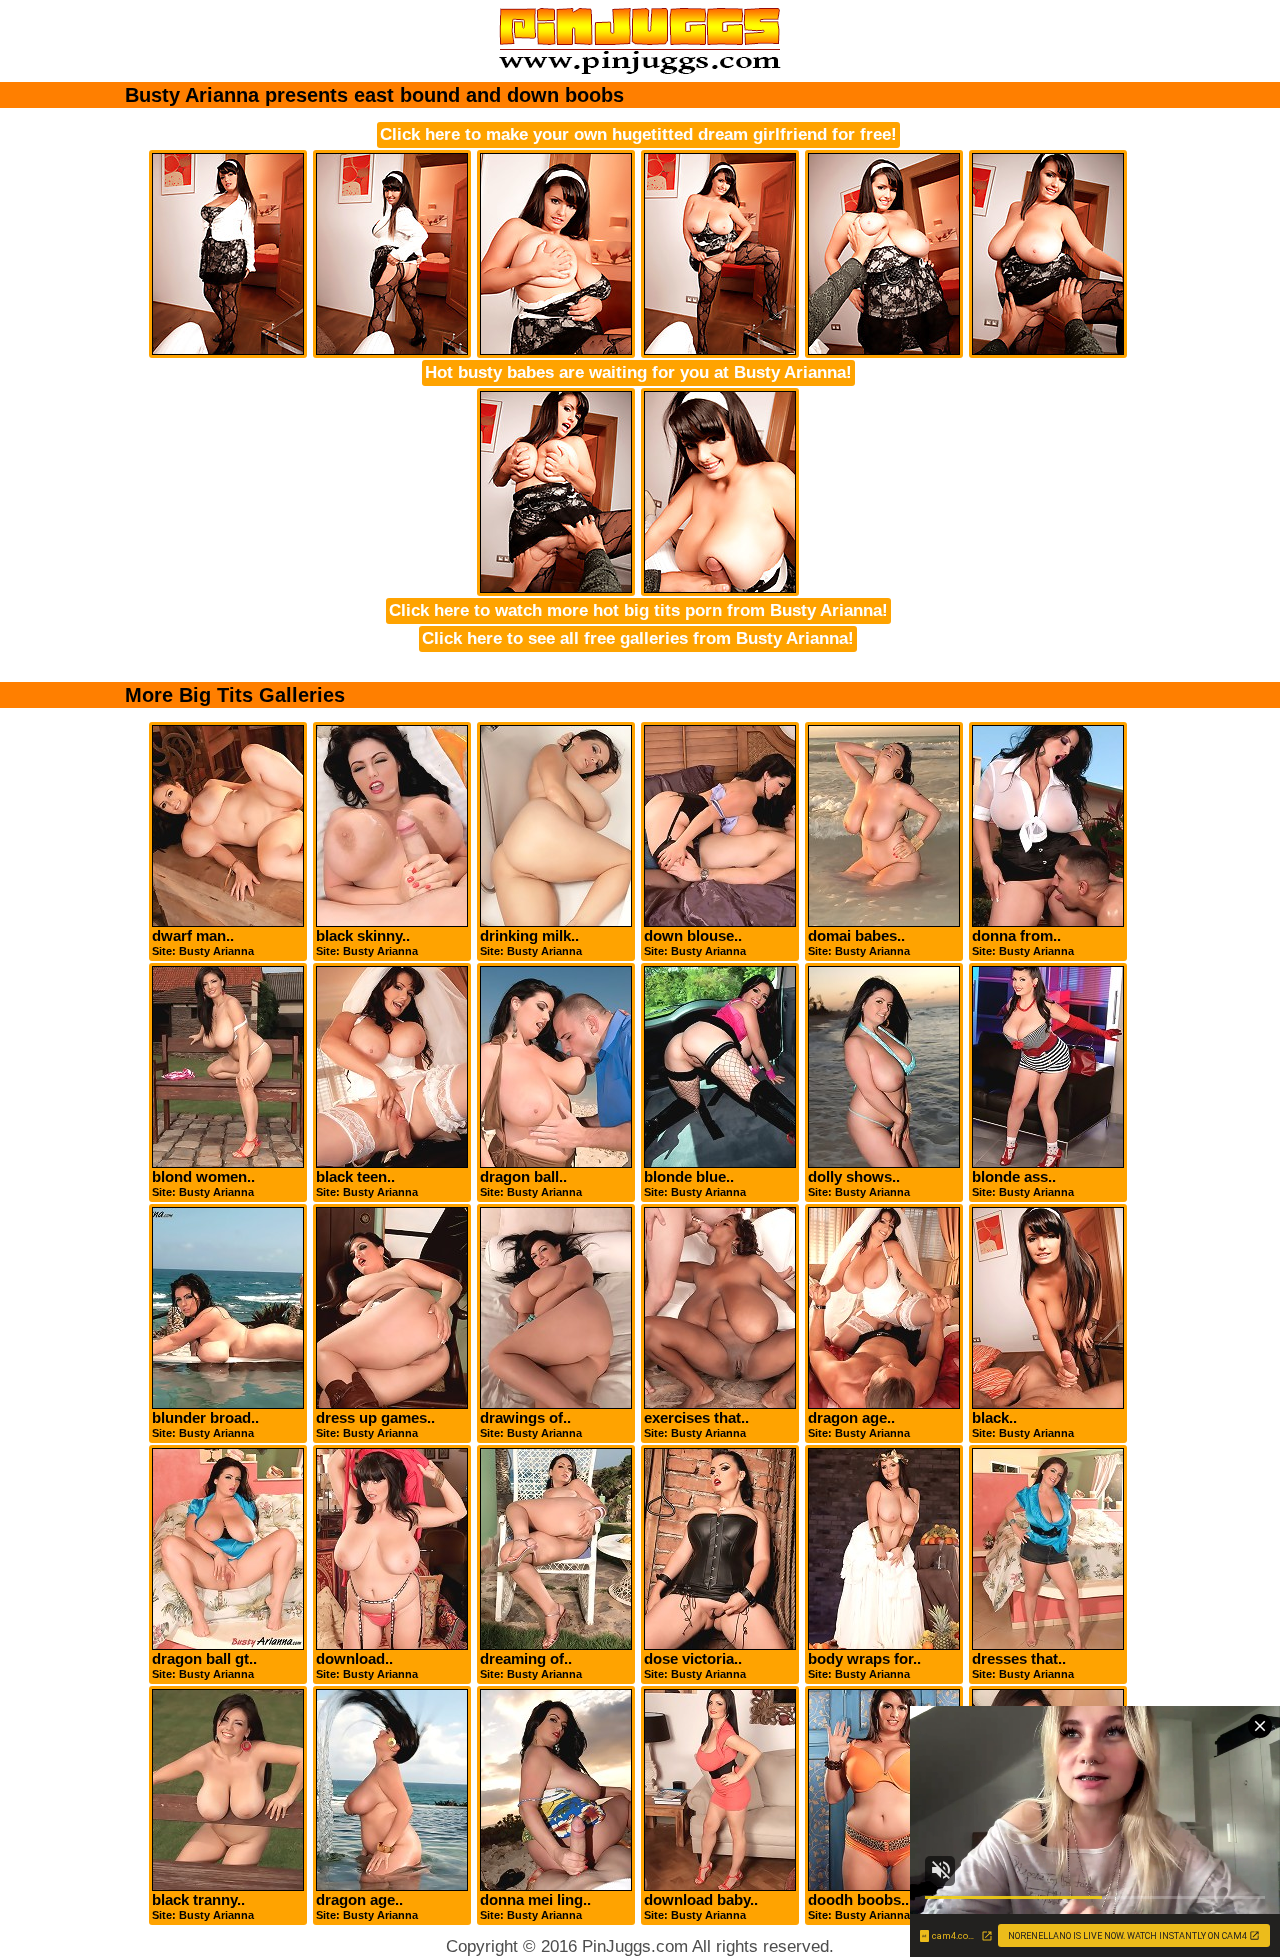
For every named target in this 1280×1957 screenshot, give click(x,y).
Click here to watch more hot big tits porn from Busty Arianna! (638, 610)
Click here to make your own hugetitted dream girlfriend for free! (638, 134)
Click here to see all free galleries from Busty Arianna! (638, 638)
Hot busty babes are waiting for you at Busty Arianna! (638, 372)
